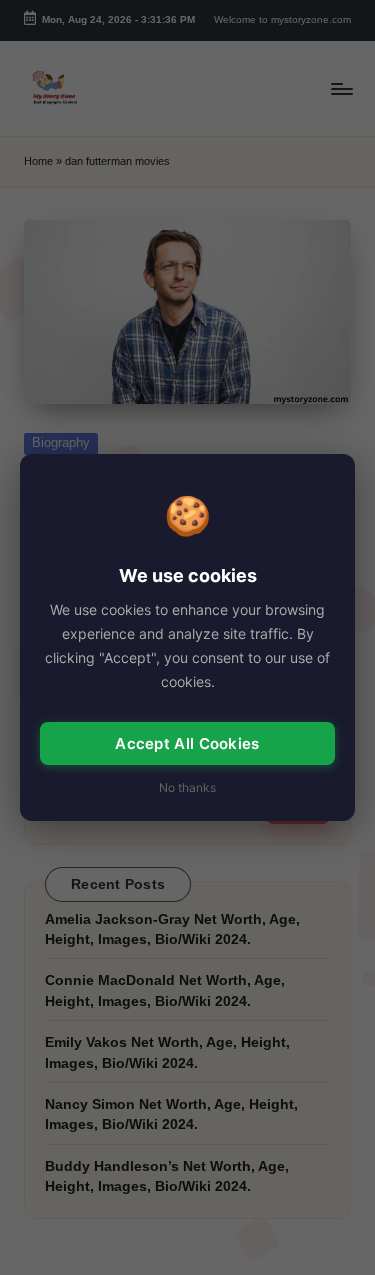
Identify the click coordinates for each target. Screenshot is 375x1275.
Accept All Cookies (187, 743)
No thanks (187, 787)
